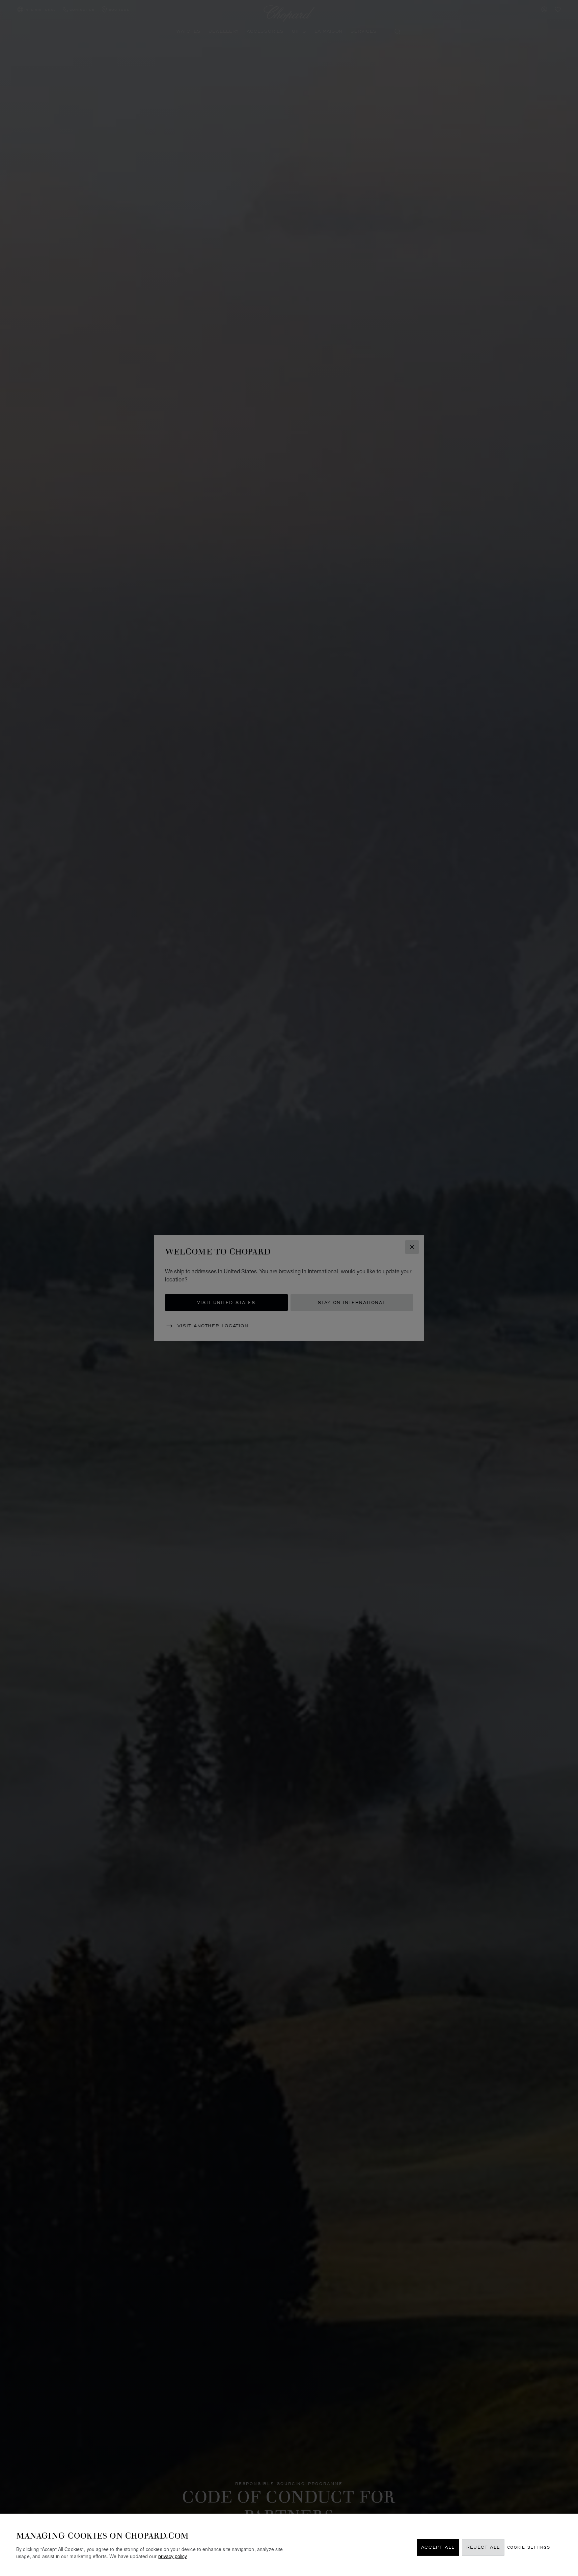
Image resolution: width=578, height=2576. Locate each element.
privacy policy (173, 2556)
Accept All (438, 2548)
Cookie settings (529, 2548)
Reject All (483, 2548)
